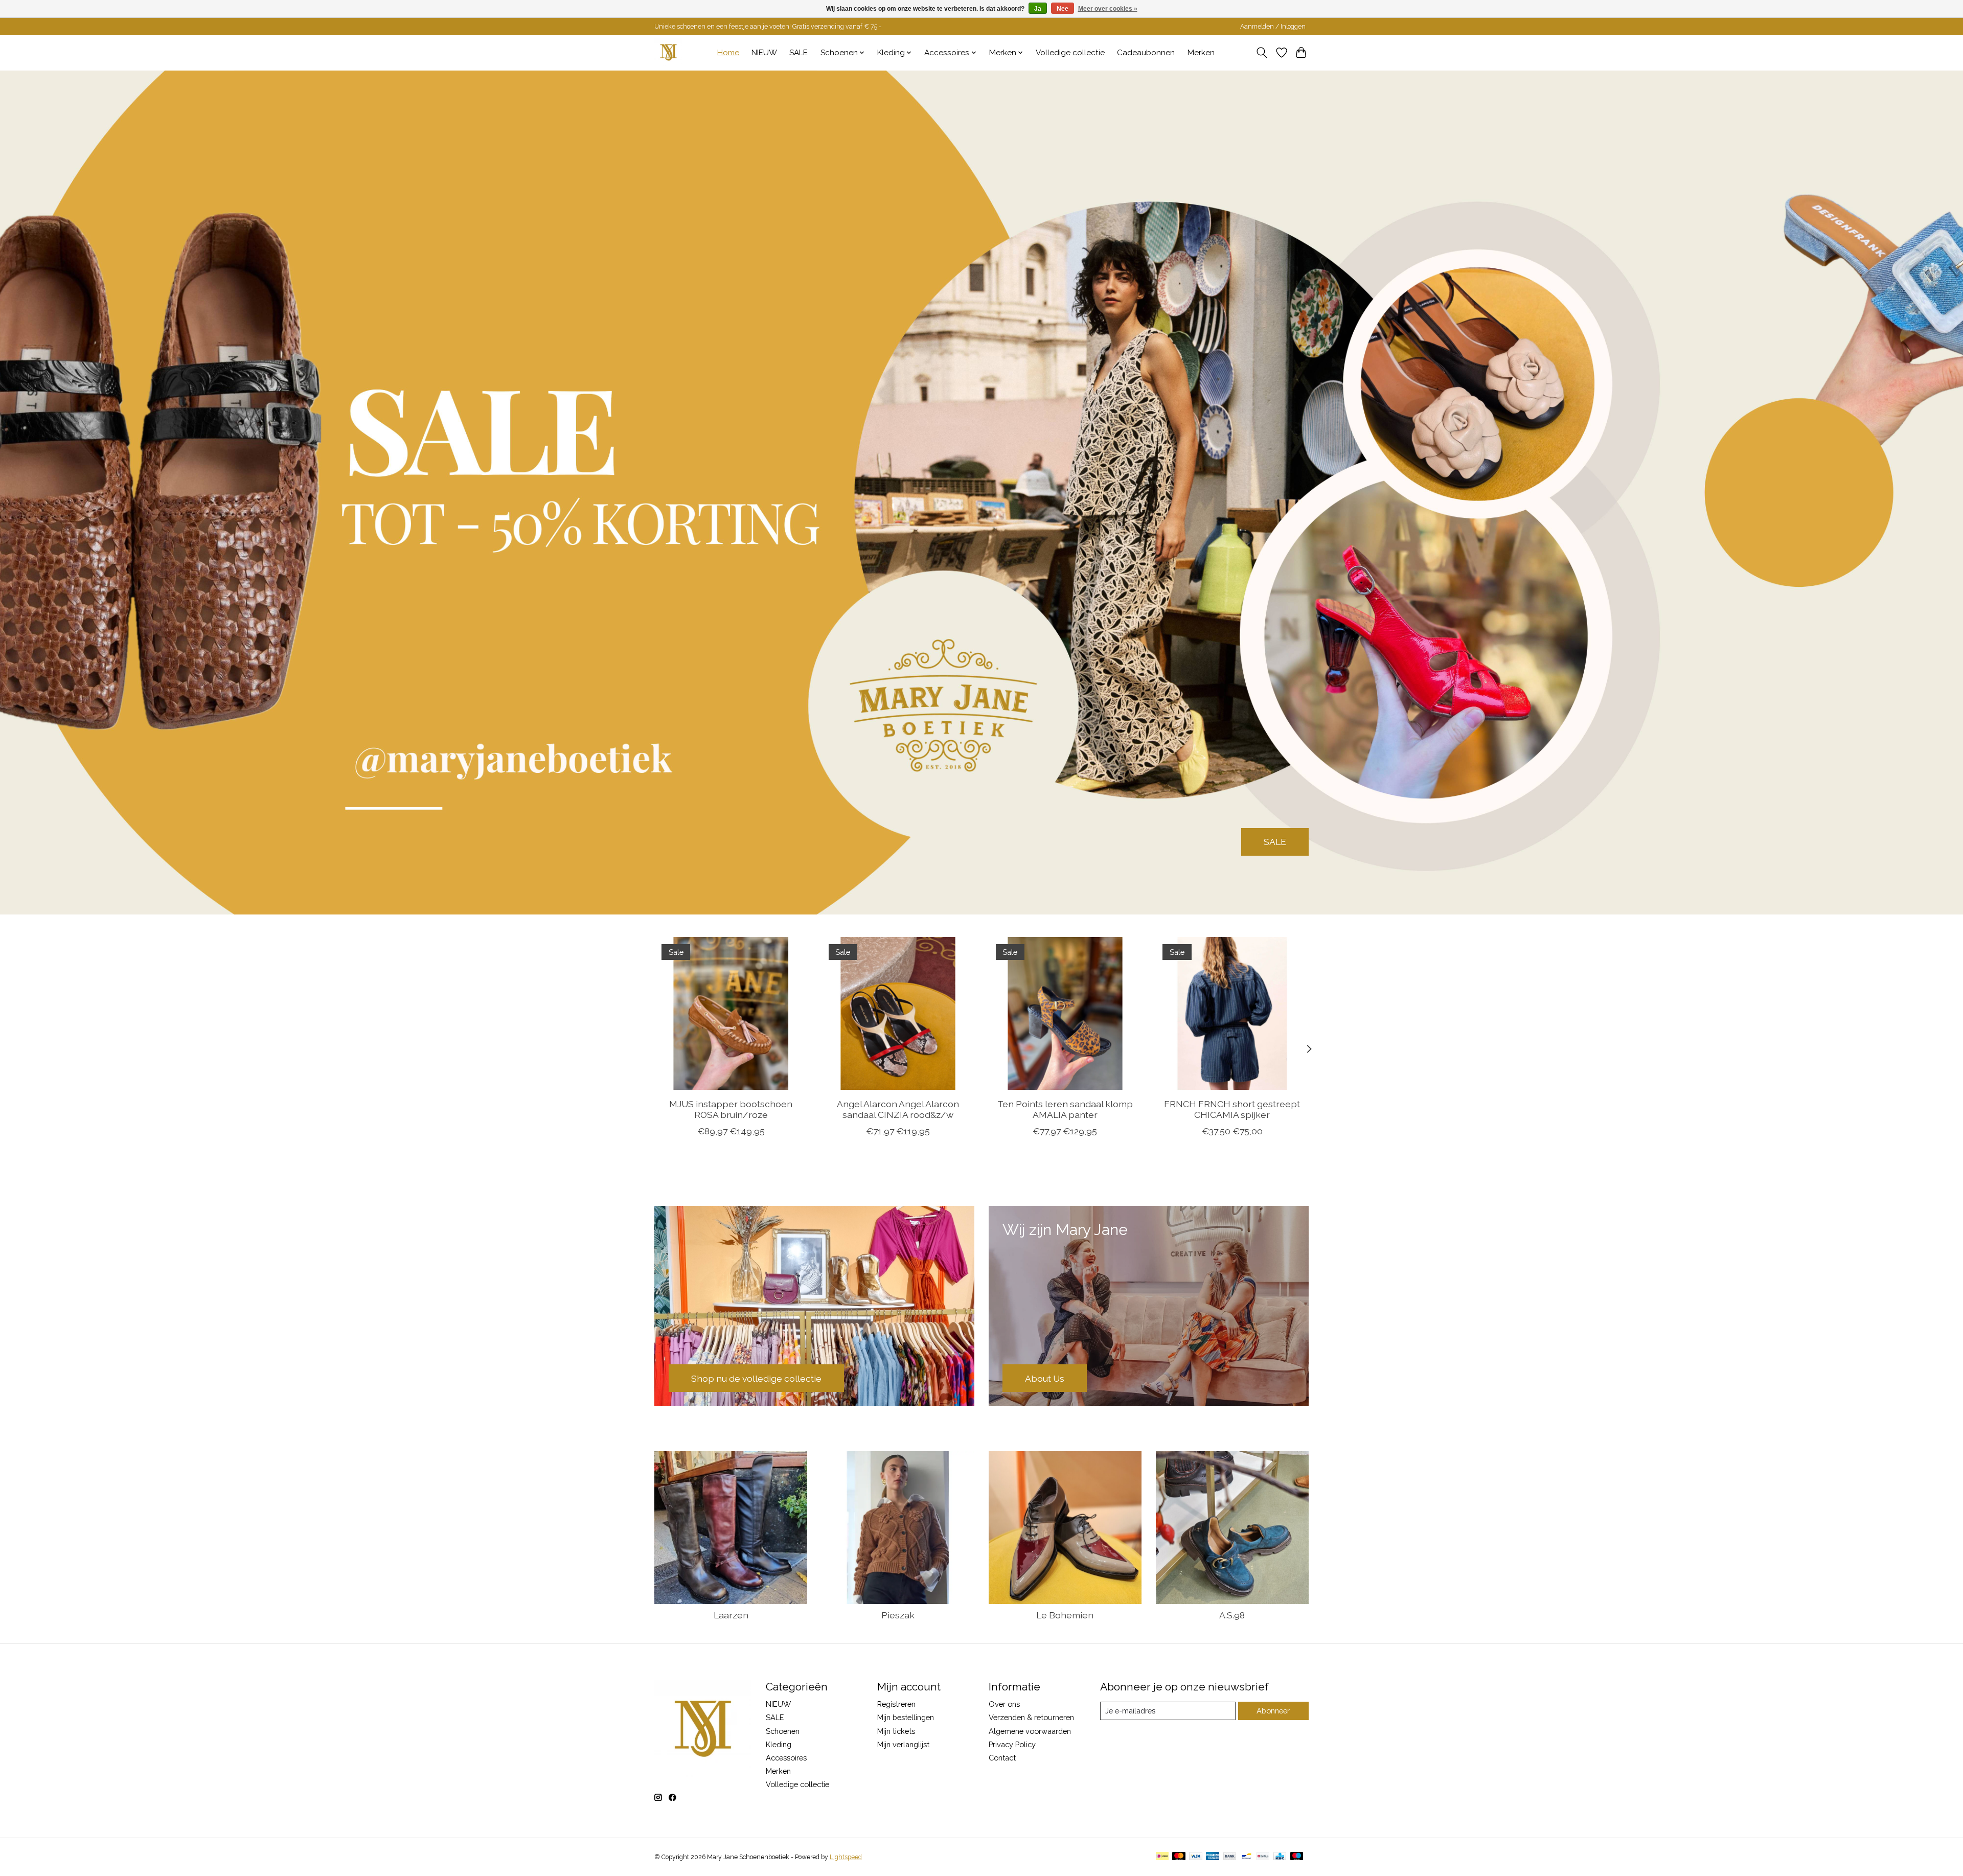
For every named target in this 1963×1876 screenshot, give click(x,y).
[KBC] (1280, 1857)
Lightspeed (846, 1857)
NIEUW (764, 53)
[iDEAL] (1162, 1857)
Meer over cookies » (1108, 9)
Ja (1038, 9)
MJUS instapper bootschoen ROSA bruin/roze (731, 1109)
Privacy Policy (1012, 1744)
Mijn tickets (896, 1731)
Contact (1002, 1758)
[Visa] (1196, 1857)
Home (728, 53)
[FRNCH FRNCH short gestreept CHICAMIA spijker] (1232, 1013)
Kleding (779, 1744)
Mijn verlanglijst (903, 1744)
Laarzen (731, 1615)
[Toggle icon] (1262, 53)
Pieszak (898, 1615)
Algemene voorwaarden (1030, 1731)
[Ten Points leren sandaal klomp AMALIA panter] (1065, 1013)
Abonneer (1273, 1711)
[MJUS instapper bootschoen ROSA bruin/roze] (731, 1013)
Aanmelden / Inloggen (1273, 27)
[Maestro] (1297, 1857)
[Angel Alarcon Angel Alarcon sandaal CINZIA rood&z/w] (898, 1013)
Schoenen (783, 1731)
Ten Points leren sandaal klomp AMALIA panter (1065, 1109)
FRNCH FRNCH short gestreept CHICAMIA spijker (1232, 1109)
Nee (1063, 9)
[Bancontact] (1247, 1857)
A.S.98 (1232, 1615)
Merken (1201, 53)
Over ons (1004, 1704)
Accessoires (786, 1758)
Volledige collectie (1070, 53)
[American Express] (1213, 1857)
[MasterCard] (1179, 1857)
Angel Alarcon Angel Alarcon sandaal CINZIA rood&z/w (898, 1109)
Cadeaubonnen (1146, 53)
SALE (798, 53)
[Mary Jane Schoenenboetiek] (668, 52)
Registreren (896, 1704)
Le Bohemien (1065, 1615)
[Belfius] (1263, 1857)
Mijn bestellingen (906, 1717)
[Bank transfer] (1230, 1857)
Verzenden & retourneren (1031, 1717)
